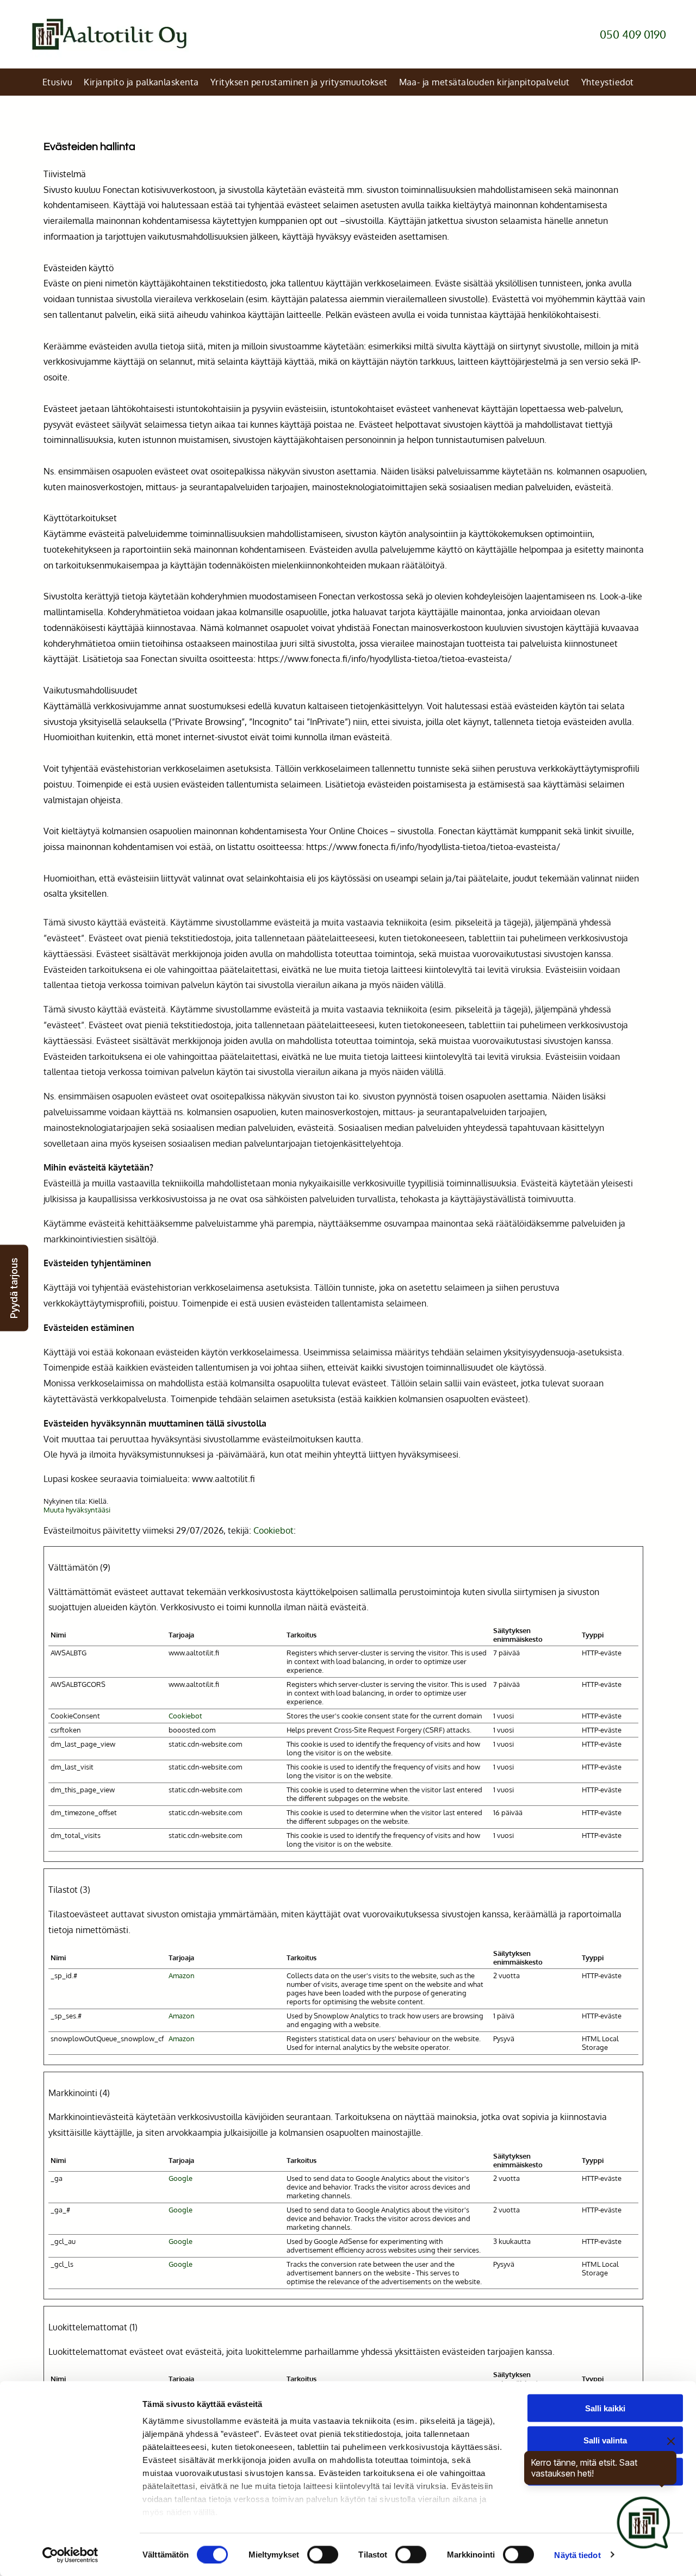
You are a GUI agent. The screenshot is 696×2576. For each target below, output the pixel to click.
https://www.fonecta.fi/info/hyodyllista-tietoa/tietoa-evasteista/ (385, 659)
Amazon (182, 1975)
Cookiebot (274, 1530)
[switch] (323, 2554)
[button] (14, 1288)
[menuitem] (59, 82)
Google (181, 2178)
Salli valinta (605, 2440)
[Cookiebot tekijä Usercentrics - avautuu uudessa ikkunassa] (70, 2555)
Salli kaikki (605, 2408)
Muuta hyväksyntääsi (77, 1510)
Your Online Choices (349, 831)
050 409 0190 (633, 34)
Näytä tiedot (577, 2555)
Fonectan (121, 190)
